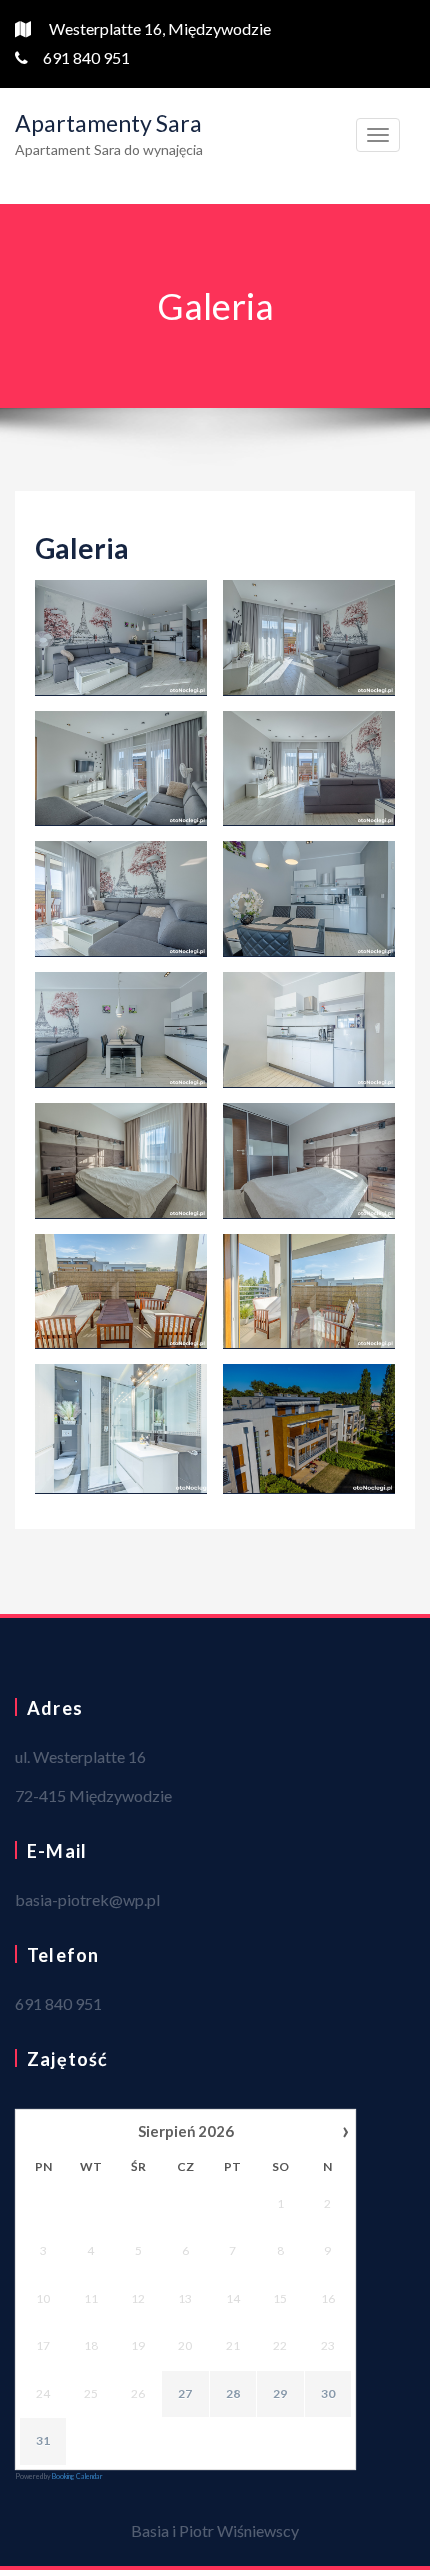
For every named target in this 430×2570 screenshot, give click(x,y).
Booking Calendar (77, 2476)
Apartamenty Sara (108, 123)
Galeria (82, 548)
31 (43, 2440)
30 (328, 2393)
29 (280, 2393)
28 (233, 2393)
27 (185, 2393)
